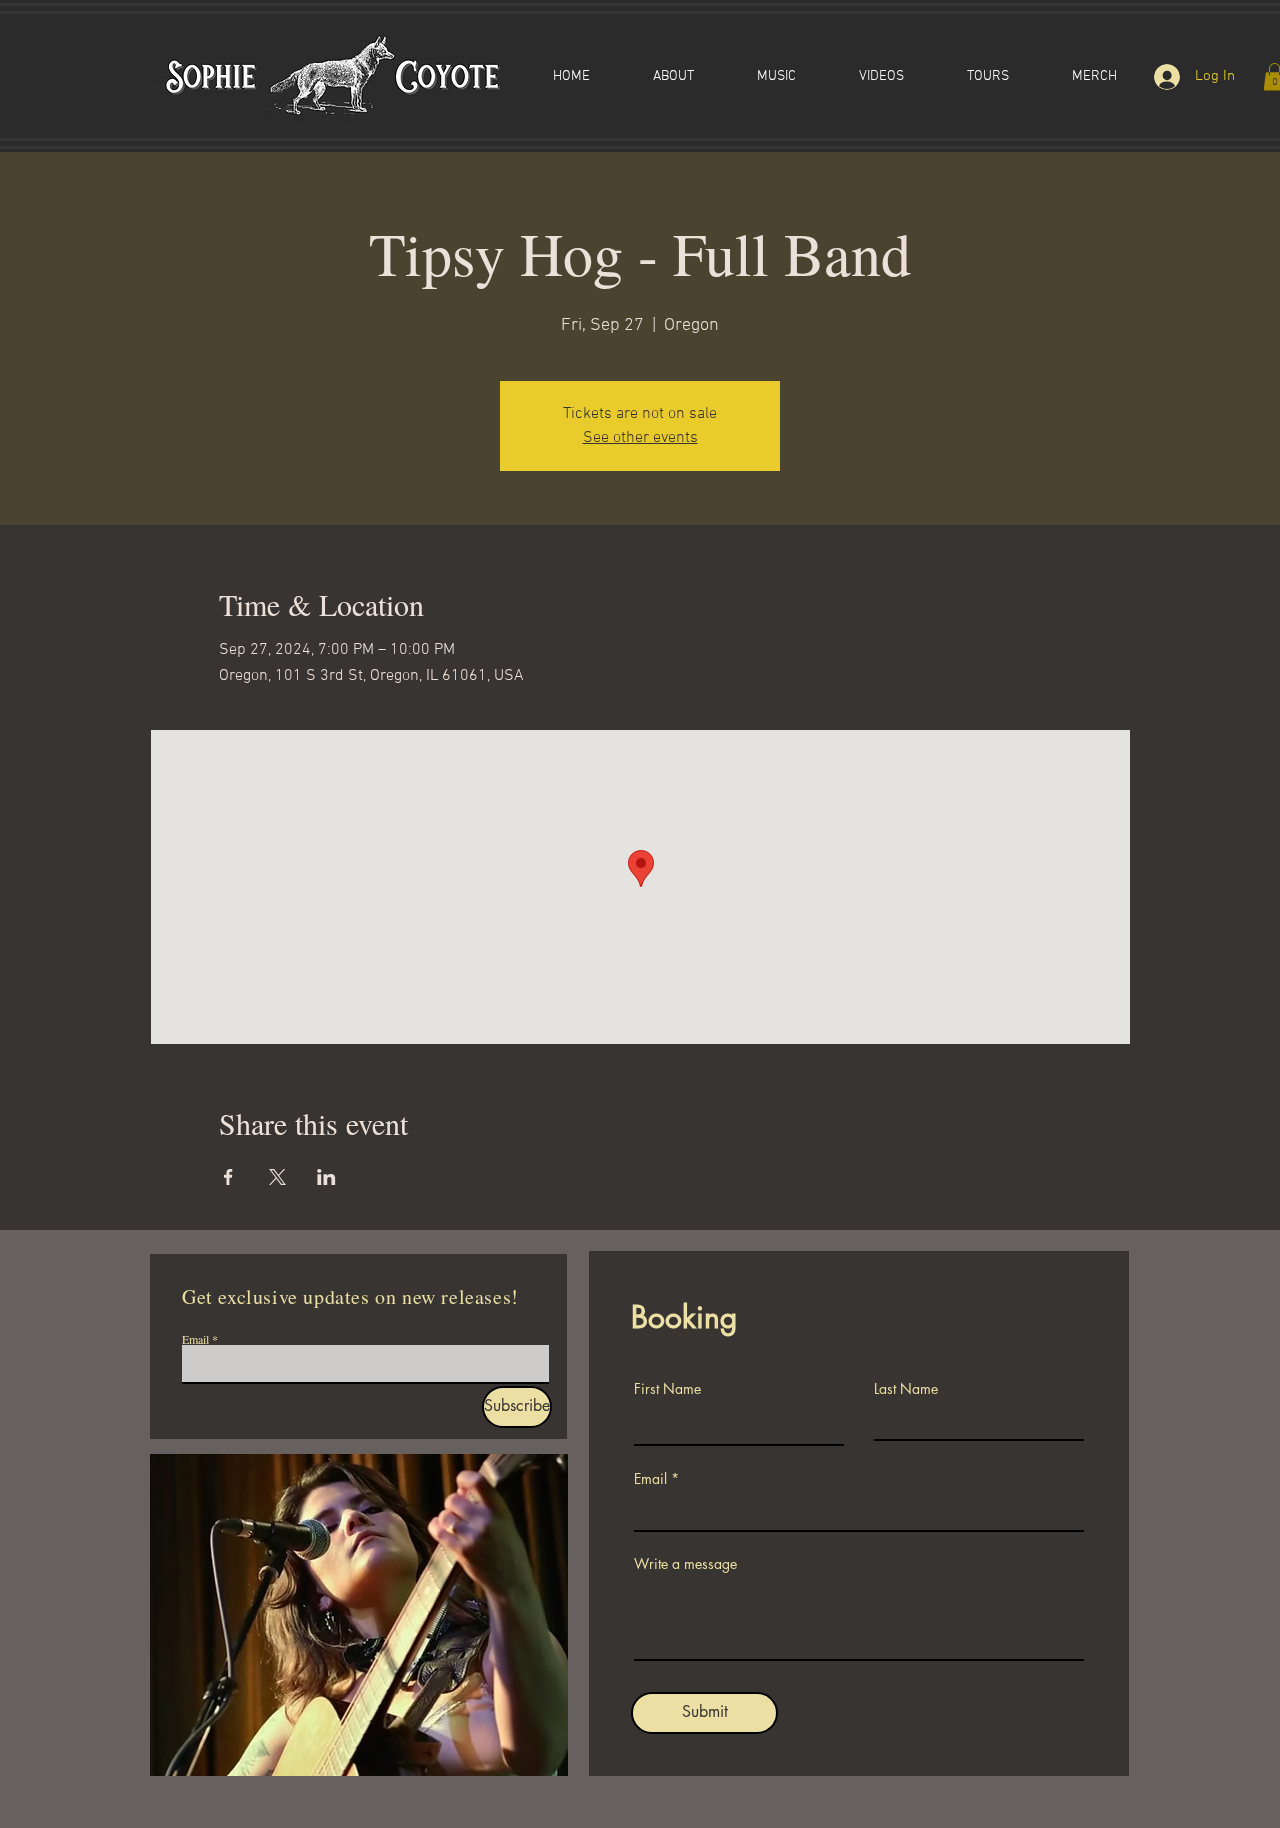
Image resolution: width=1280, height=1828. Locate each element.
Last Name (906, 1389)
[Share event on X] (277, 1177)
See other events (640, 438)
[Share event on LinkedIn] (326, 1177)
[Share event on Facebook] (228, 1177)
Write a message (685, 1564)
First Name (667, 1389)
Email (195, 1339)
